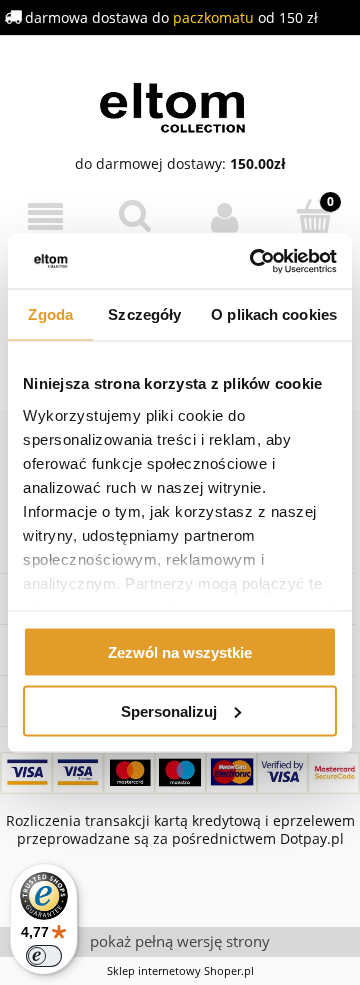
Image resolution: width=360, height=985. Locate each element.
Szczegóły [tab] (144, 314)
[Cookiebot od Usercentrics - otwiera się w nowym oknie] (254, 261)
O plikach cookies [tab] (274, 314)
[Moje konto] (225, 217)
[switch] (44, 956)
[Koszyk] (315, 216)
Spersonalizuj (169, 710)
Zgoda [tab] (50, 314)
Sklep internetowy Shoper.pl (180, 970)
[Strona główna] (180, 105)
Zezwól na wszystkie (180, 652)
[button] (45, 217)
